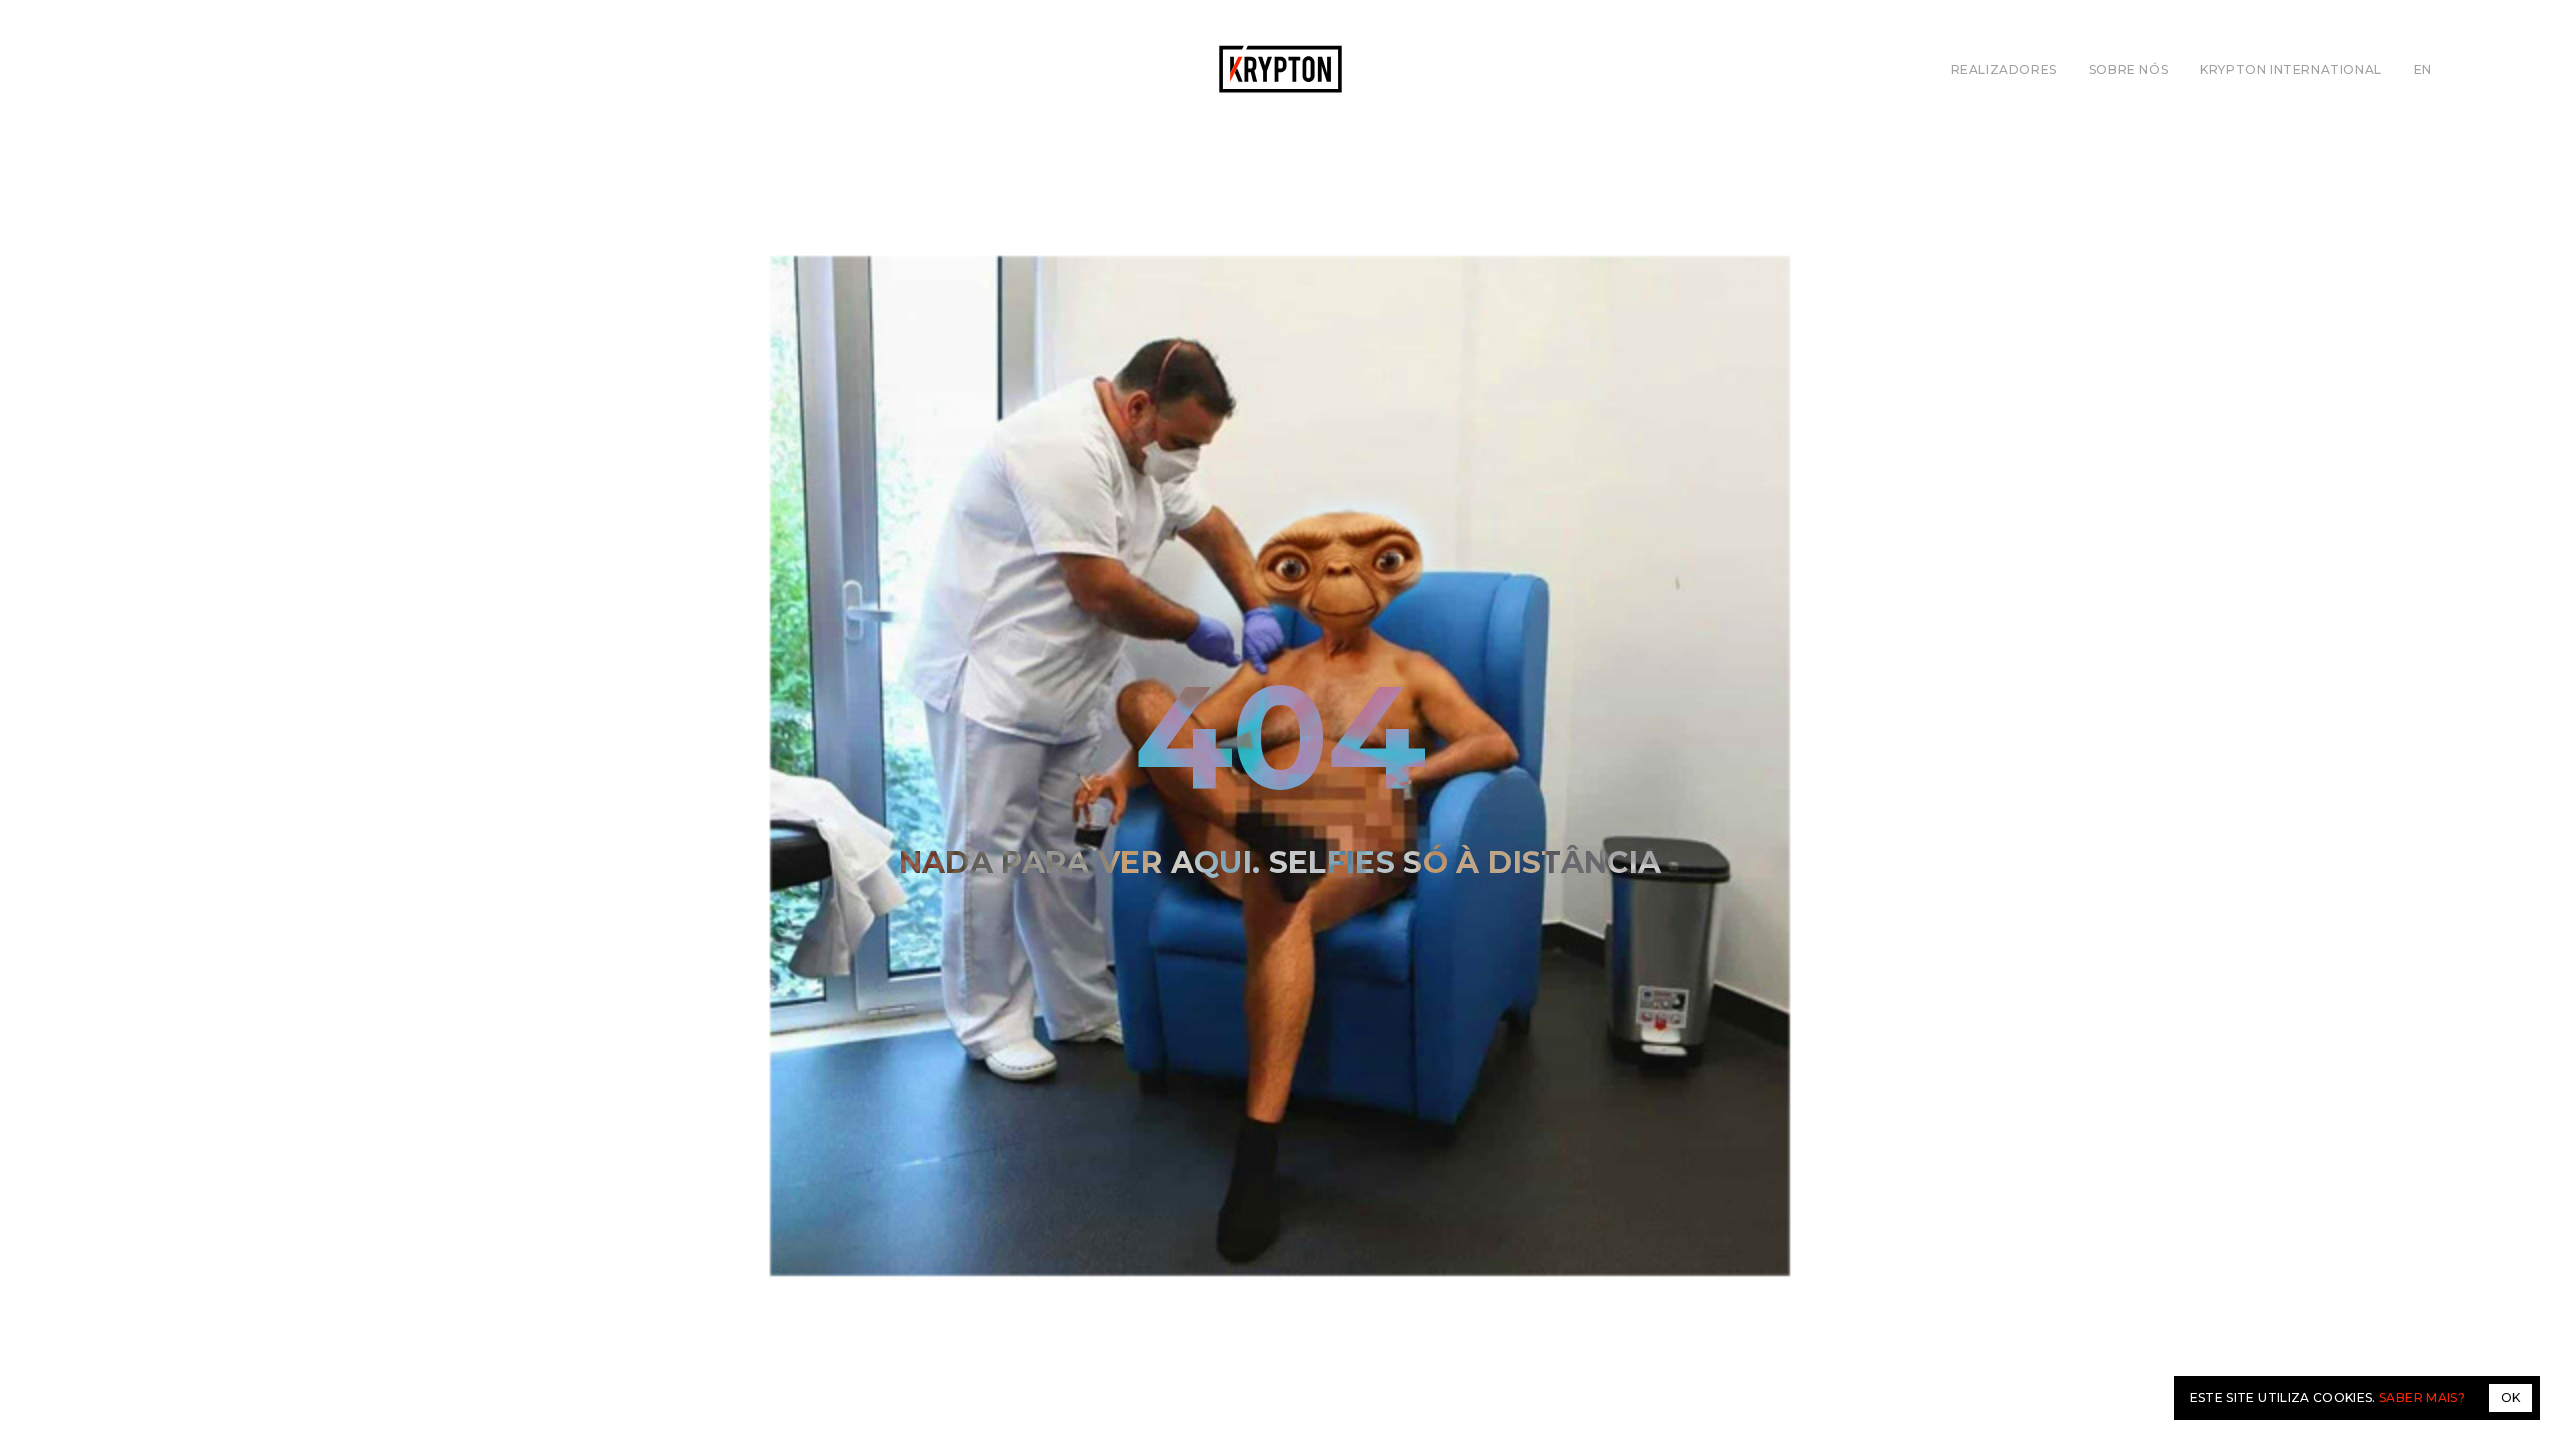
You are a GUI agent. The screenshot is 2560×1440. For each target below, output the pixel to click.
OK (2510, 1397)
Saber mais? (2422, 1397)
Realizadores (2004, 69)
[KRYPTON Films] (1280, 69)
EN (2423, 69)
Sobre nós (2128, 69)
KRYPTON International (2291, 69)
